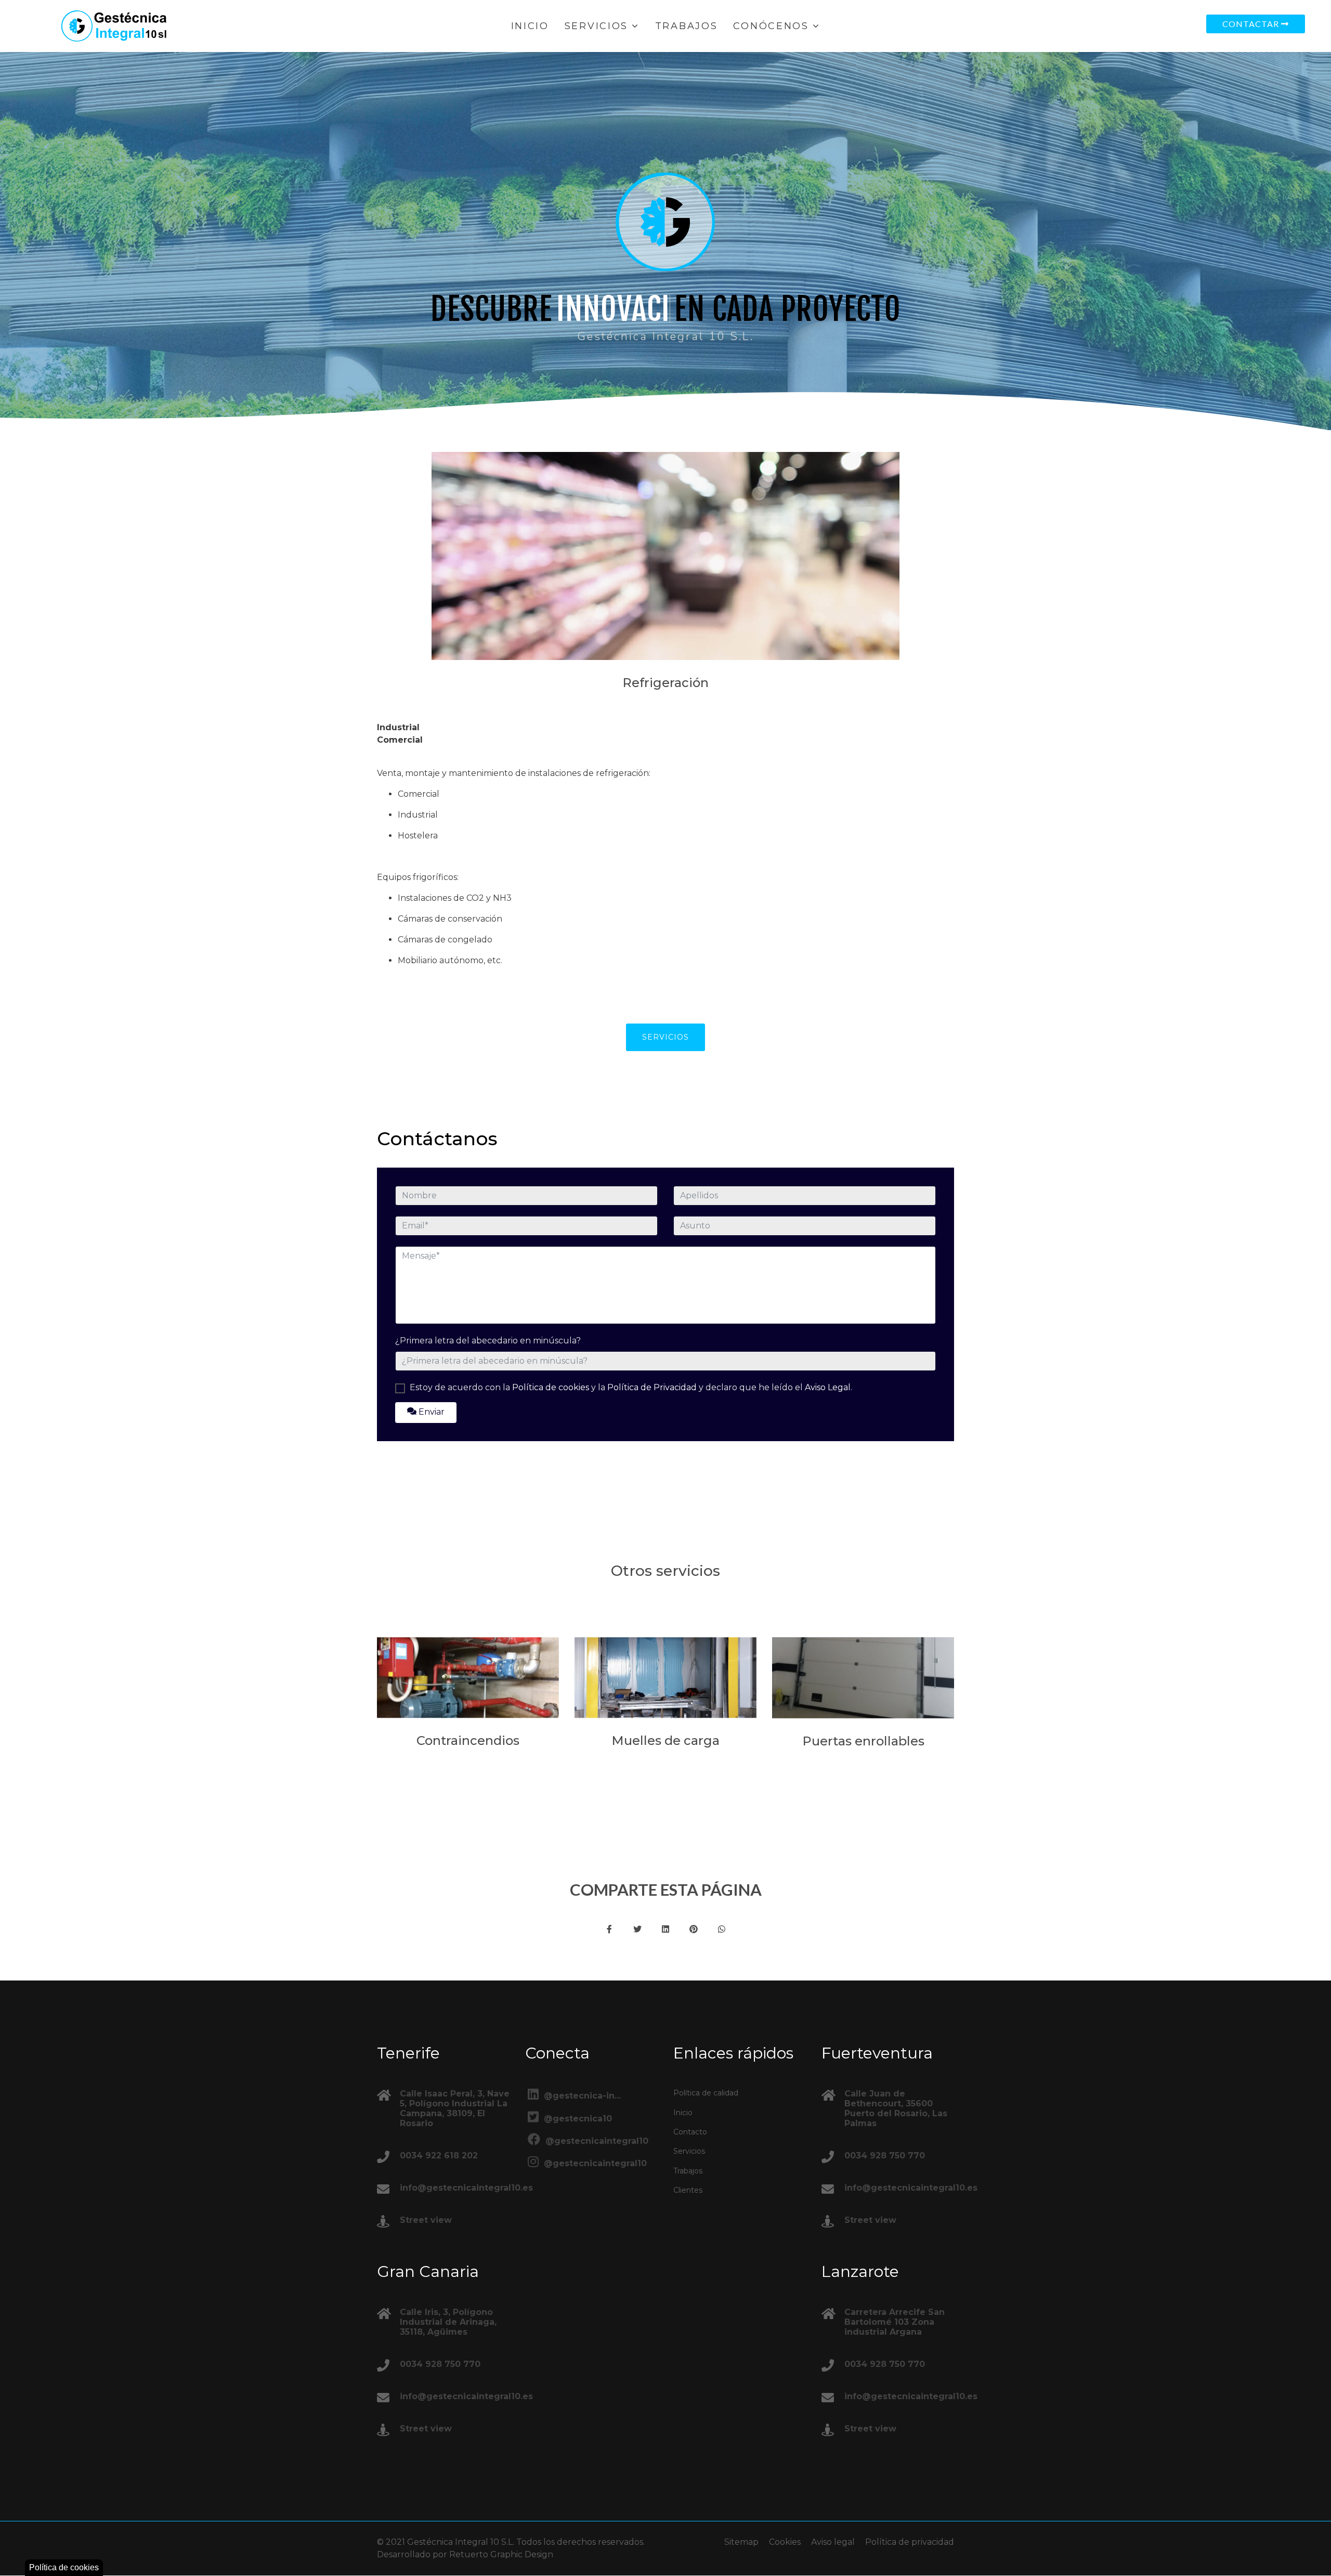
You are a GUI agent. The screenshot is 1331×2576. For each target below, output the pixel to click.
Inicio (530, 26)
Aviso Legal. (828, 1387)
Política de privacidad (910, 2542)
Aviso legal (833, 2542)
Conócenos (771, 26)
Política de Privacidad (652, 1387)
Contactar (1252, 24)
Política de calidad (706, 2093)
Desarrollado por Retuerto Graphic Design (465, 2554)
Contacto (690, 2132)
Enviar (430, 1411)
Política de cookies (551, 1387)
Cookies (785, 2542)
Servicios (596, 26)
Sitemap (741, 2542)
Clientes (688, 2190)
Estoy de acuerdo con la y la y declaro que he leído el (631, 1387)
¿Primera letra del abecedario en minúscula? (488, 1340)
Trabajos (687, 26)
